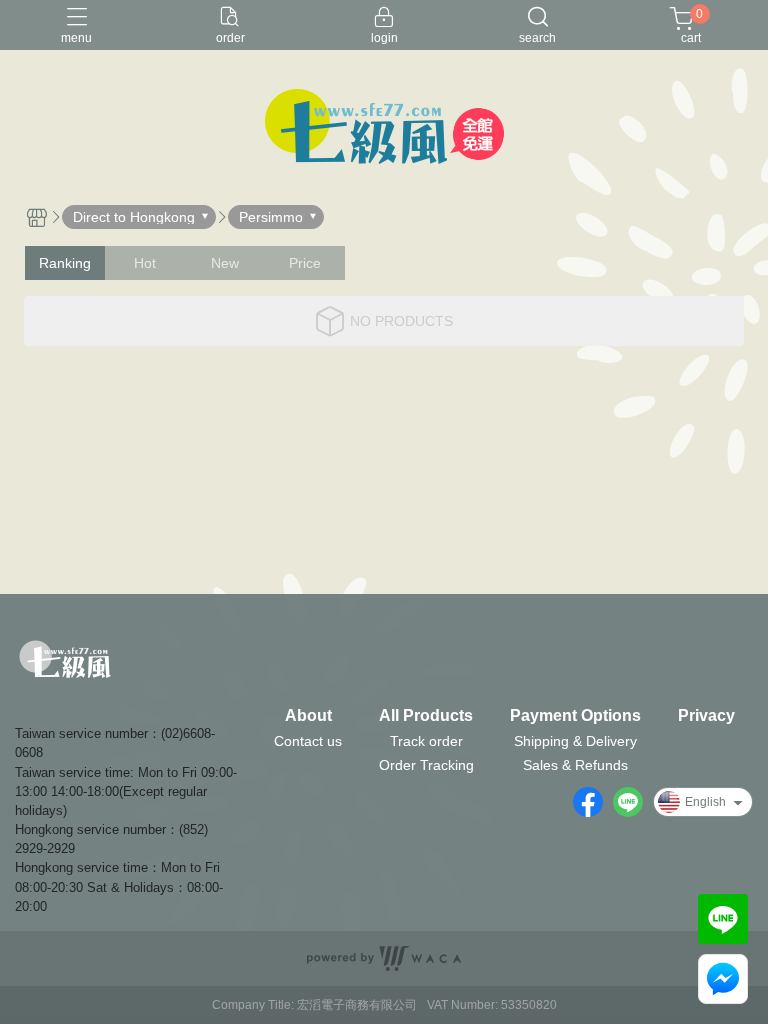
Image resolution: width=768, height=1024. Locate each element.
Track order (426, 741)
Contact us (308, 741)
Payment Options (575, 716)
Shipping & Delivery (575, 741)
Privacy (706, 716)
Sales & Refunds (575, 765)
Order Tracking (426, 765)
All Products (426, 716)
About (308, 716)
